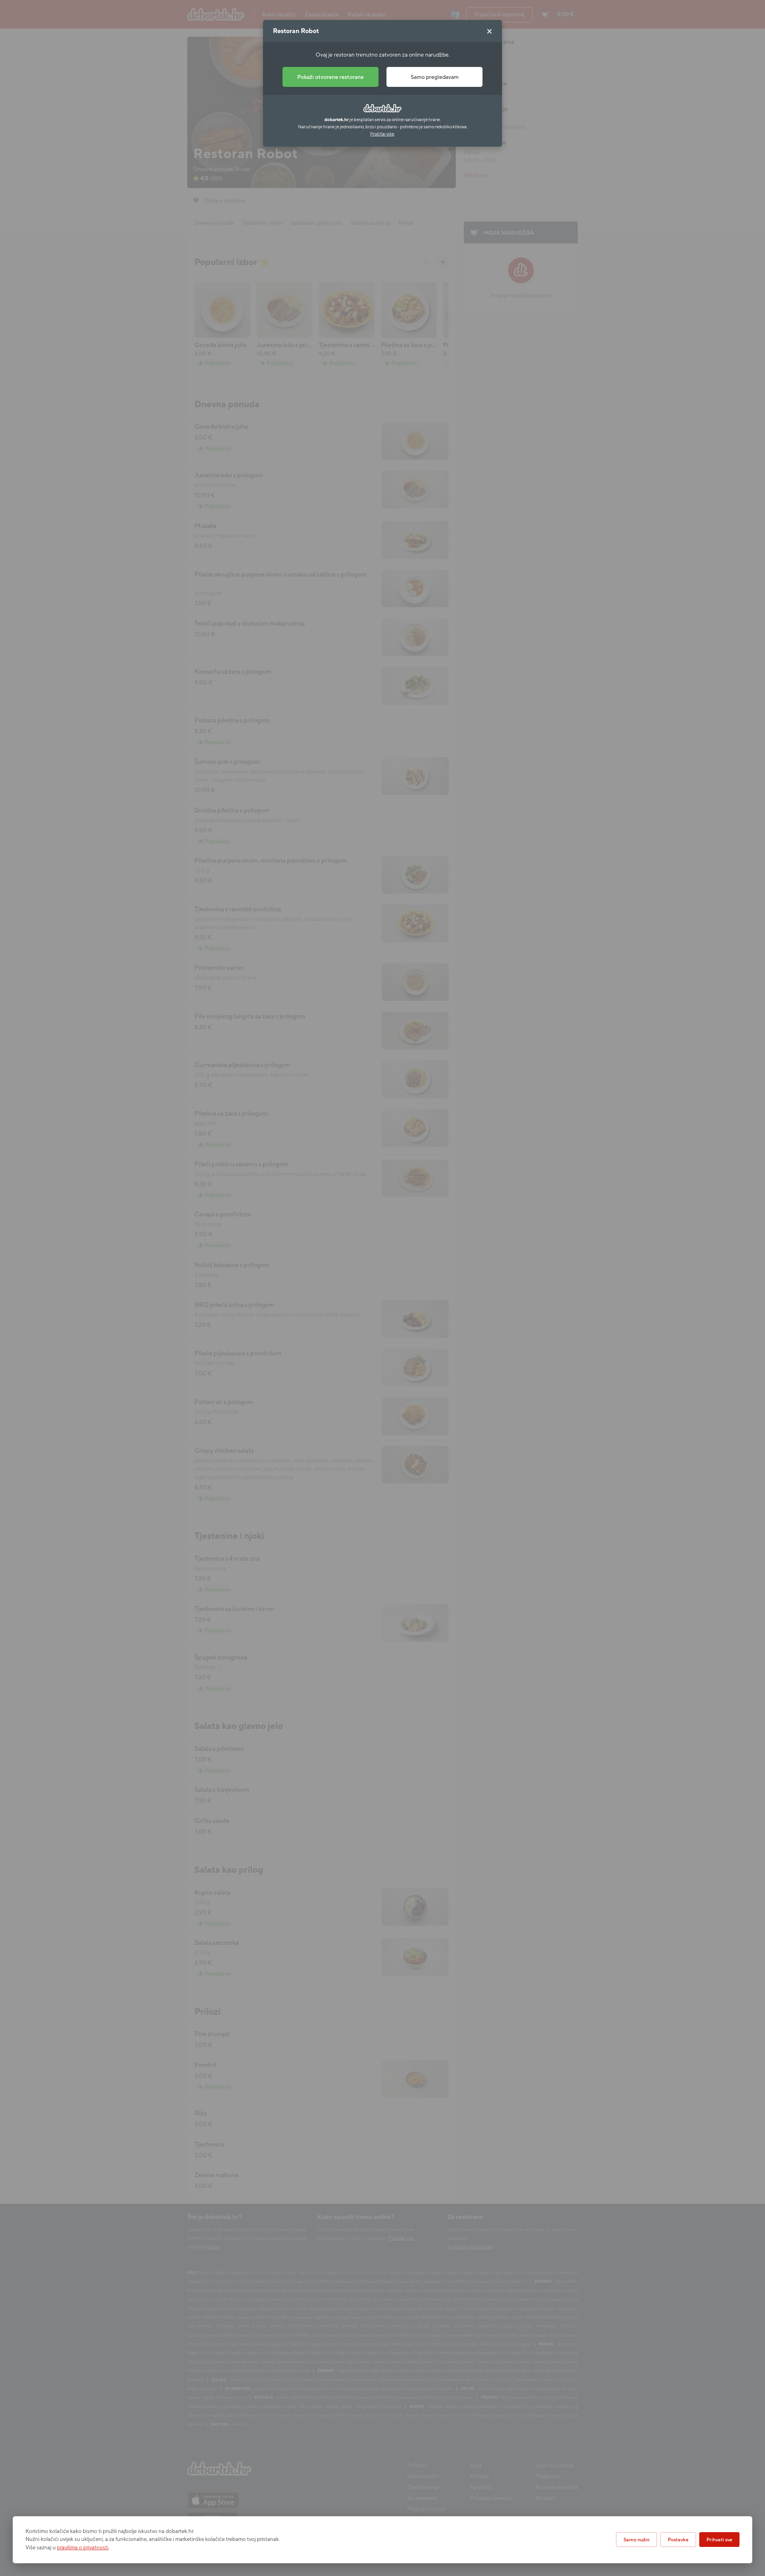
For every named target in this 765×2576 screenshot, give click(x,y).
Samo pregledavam (435, 77)
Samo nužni (637, 2540)
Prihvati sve (719, 2540)
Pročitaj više (382, 134)
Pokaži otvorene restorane (331, 77)
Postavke (678, 2540)
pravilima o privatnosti (83, 2548)
